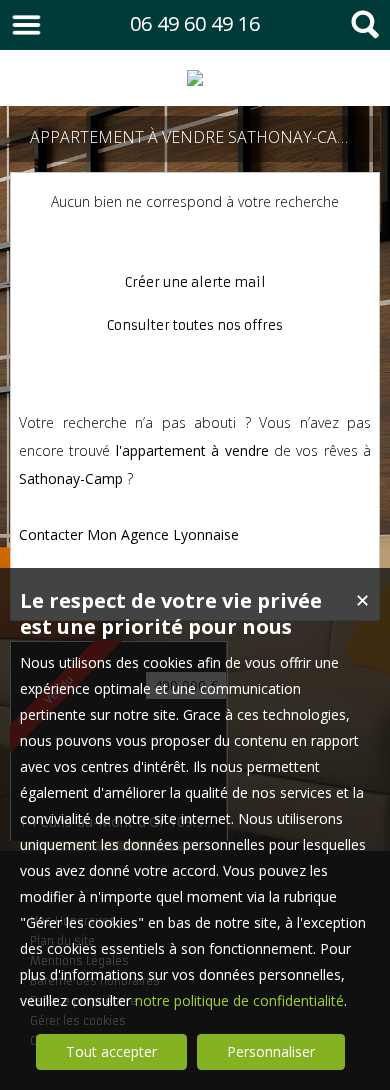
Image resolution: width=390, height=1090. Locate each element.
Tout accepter (111, 1051)
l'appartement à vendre (192, 450)
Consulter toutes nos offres (195, 325)
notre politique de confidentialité (239, 1000)
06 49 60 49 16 (195, 23)
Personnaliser (271, 1051)
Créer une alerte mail (195, 282)
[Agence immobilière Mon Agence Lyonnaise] (195, 78)
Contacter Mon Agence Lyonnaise (129, 534)
